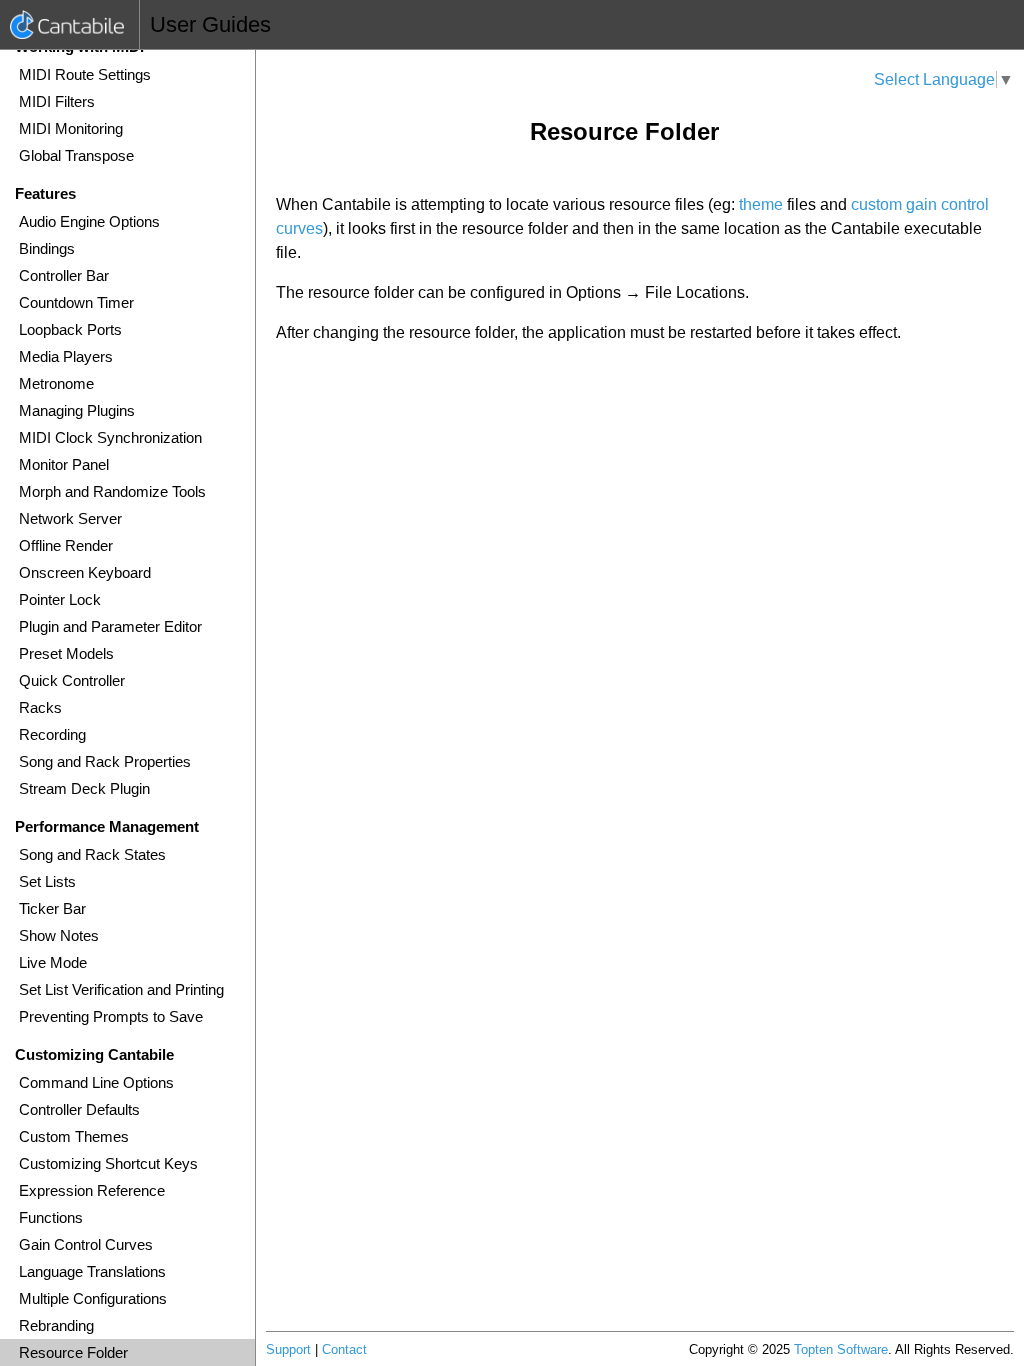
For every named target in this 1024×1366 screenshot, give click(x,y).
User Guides (210, 24)
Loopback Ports (70, 329)
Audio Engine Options (89, 221)
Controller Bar (64, 275)
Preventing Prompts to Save (111, 1016)
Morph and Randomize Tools (112, 491)
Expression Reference (92, 1190)
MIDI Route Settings (85, 74)
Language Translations (92, 1271)
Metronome (56, 383)
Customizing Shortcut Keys (108, 1163)
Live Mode (53, 962)
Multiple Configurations (93, 1298)
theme (761, 204)
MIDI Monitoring (71, 128)
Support (288, 1349)
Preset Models (66, 653)
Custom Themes (74, 1136)
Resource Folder (73, 1352)
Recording (52, 734)
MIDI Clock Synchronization (110, 437)
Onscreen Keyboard (85, 572)
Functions (51, 1217)
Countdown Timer (76, 302)
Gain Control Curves (86, 1244)
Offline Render (66, 545)
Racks (40, 707)
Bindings (47, 248)
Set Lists (47, 881)
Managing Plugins (77, 410)
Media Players (66, 356)
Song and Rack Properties (105, 761)
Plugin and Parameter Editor (110, 626)
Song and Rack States (92, 854)
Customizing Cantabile (94, 1054)
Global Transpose (76, 155)
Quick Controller (72, 680)
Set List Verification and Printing (121, 989)
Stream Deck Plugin (84, 788)
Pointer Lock (60, 599)
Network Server (70, 518)
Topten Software (841, 1349)
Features (45, 193)
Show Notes (59, 935)
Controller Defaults (79, 1109)
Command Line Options (96, 1082)
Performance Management (107, 826)
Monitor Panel (64, 464)
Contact (344, 1349)
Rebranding (56, 1325)
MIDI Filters (57, 101)
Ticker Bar (52, 908)
